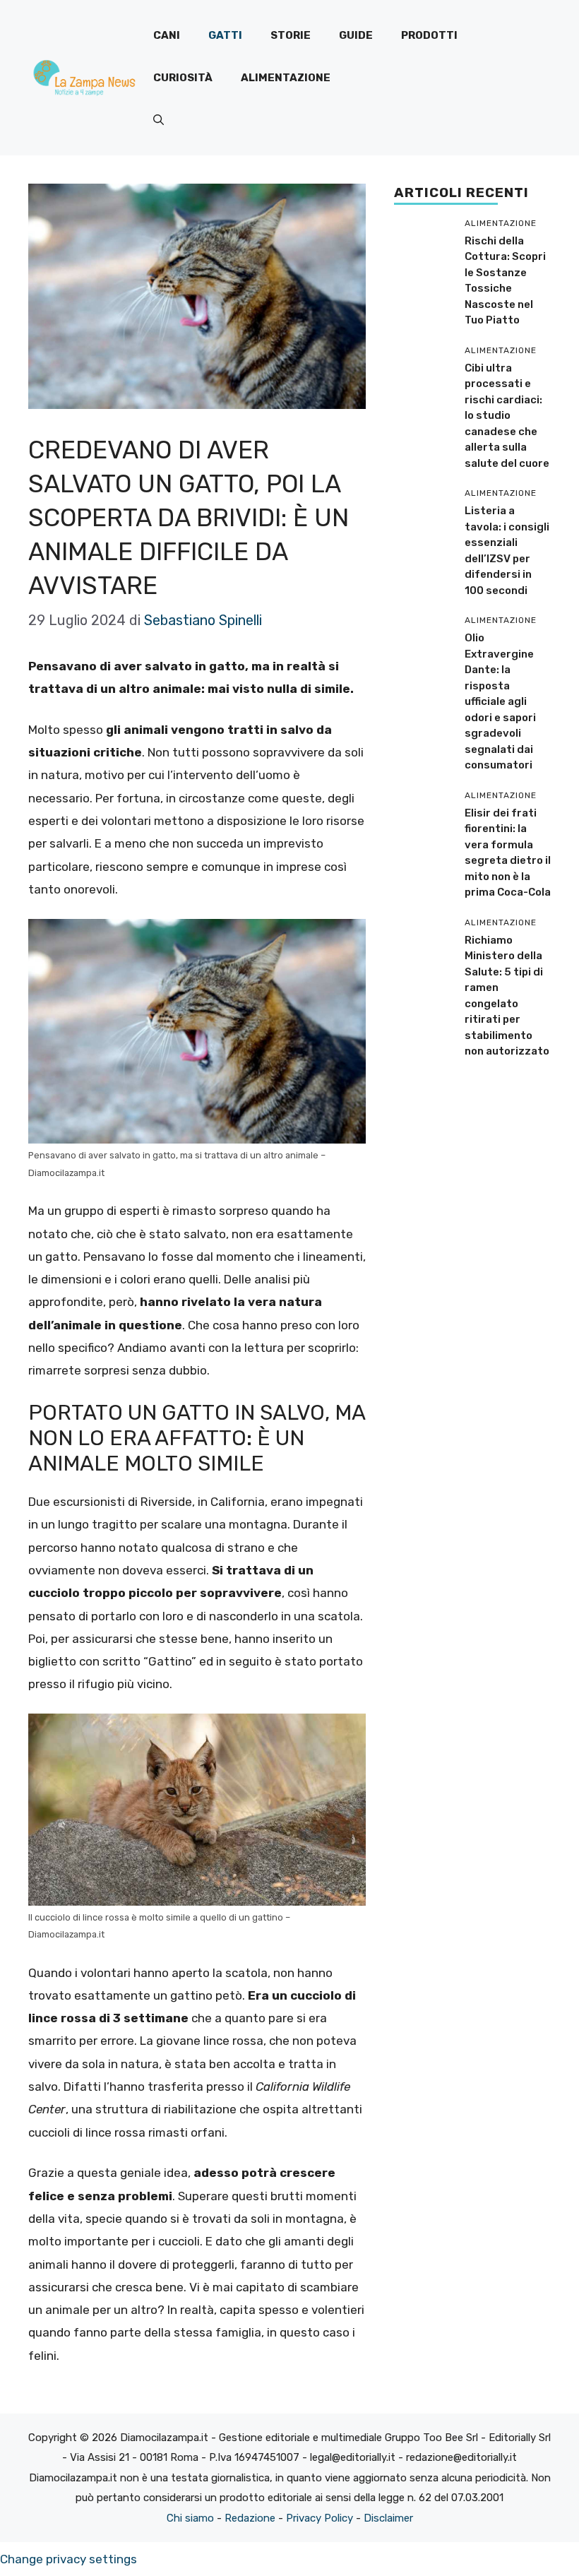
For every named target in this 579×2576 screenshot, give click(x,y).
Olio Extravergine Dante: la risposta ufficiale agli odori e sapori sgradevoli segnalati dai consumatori (500, 701)
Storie (291, 35)
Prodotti (429, 35)
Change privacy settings (68, 2559)
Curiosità (183, 78)
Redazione (250, 2518)
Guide (356, 35)
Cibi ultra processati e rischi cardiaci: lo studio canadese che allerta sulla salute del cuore (507, 416)
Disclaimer (388, 2518)
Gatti (225, 35)
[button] (159, 120)
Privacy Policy (320, 2518)
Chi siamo (190, 2518)
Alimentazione (286, 78)
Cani (167, 35)
